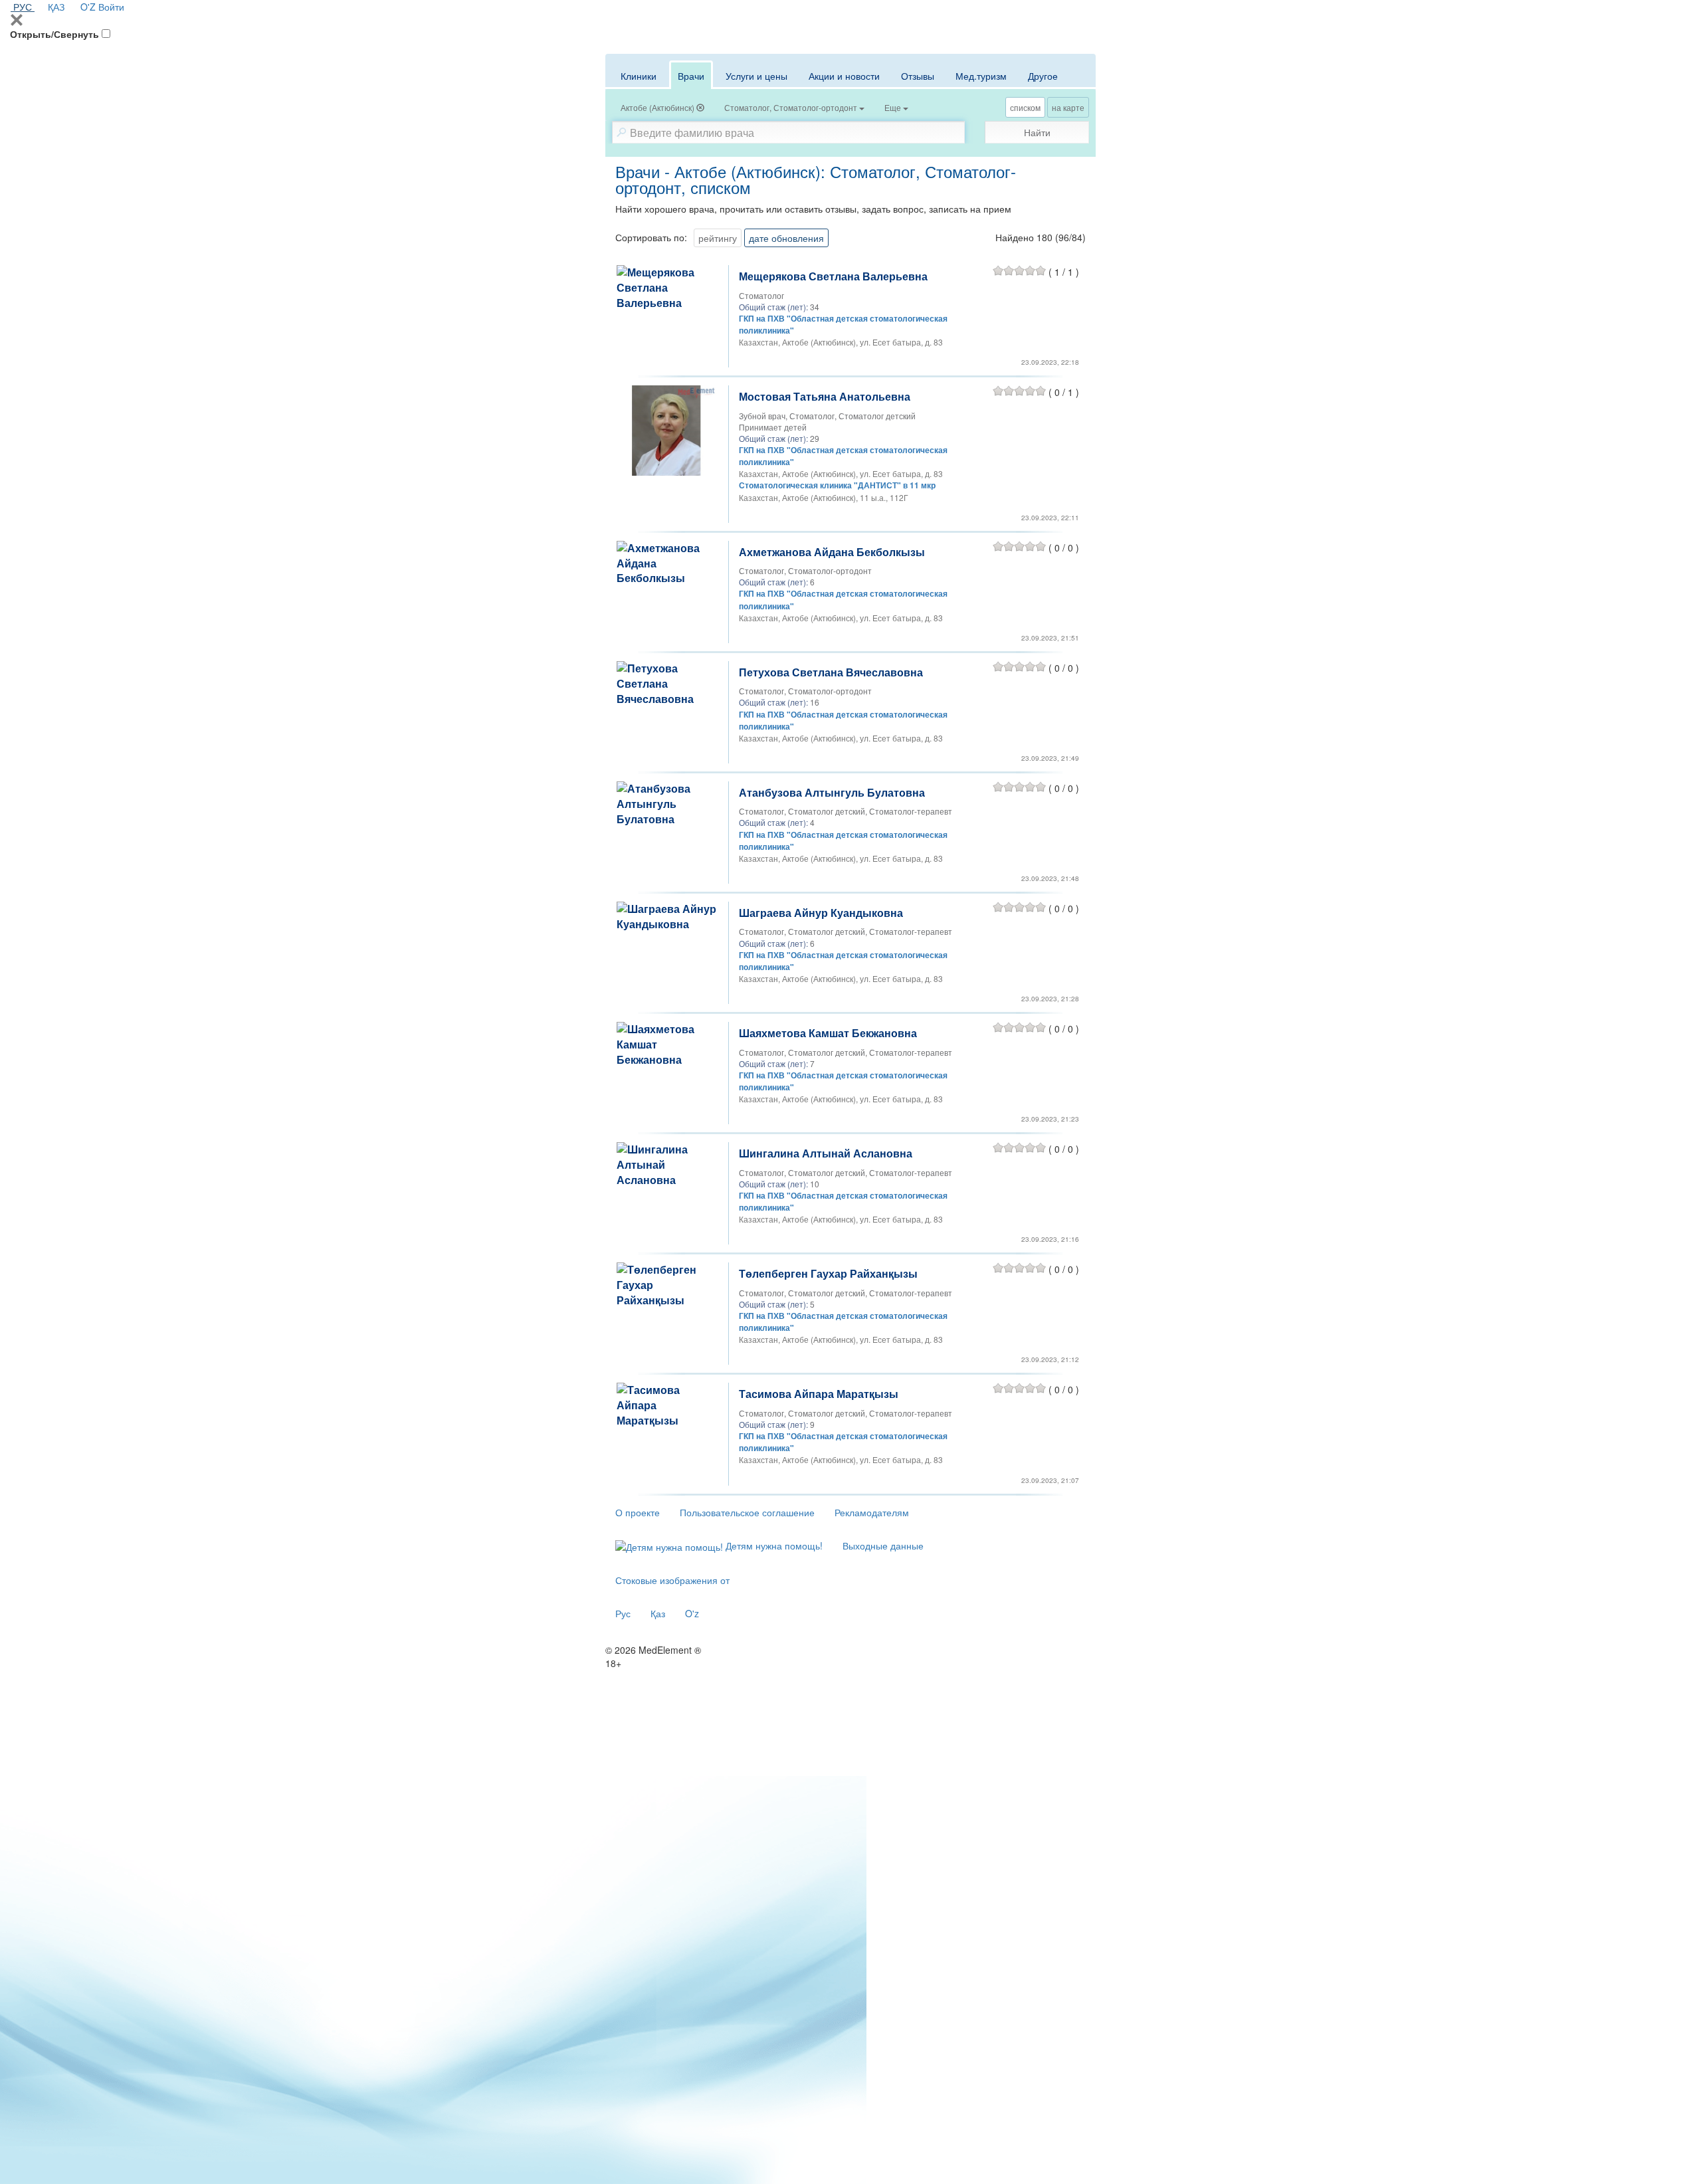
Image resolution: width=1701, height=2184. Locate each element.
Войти (111, 7)
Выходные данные (883, 1545)
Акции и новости (844, 76)
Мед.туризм (981, 76)
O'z (692, 1613)
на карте (1068, 107)
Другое (1043, 76)
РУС (23, 7)
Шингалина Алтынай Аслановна (826, 1153)
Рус (623, 1613)
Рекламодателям (872, 1512)
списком (1025, 107)
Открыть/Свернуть (54, 34)
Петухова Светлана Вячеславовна (831, 672)
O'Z (88, 7)
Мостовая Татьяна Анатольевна (825, 396)
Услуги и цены (756, 76)
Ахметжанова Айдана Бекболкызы (832, 552)
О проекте (638, 1512)
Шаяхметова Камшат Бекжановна (828, 1033)
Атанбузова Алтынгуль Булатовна (832, 792)
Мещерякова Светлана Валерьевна (833, 276)
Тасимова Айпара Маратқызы (819, 1394)
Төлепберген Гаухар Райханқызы (828, 1273)
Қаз (658, 1613)
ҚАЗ (56, 7)
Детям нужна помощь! (773, 1545)
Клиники (639, 76)
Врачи (691, 76)
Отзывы (918, 76)
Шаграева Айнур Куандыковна (821, 913)
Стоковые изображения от (672, 1580)
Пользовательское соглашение (747, 1512)
